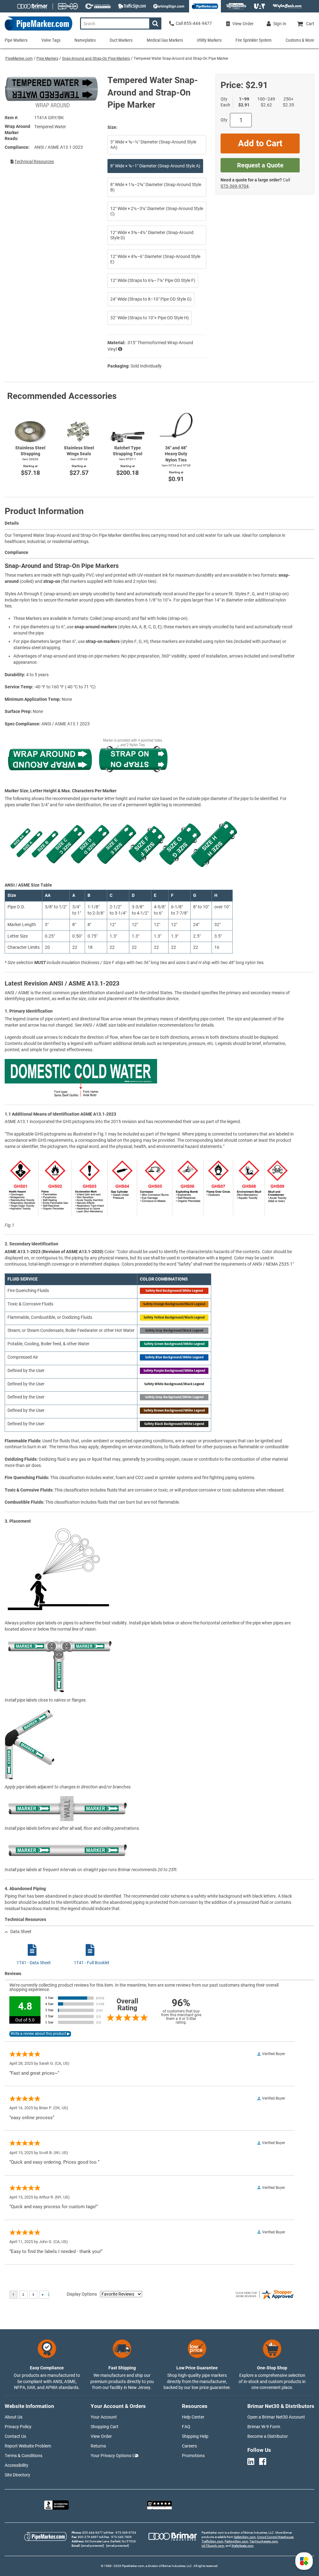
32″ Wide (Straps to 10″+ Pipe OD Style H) (150, 318)
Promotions (193, 2456)
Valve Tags (51, 40)
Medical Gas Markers (165, 40)
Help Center (193, 2417)
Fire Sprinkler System (254, 40)
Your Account (104, 2417)
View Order (101, 2436)
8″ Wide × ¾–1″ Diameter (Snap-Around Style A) (155, 166)
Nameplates (85, 40)
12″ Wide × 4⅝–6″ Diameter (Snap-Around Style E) (155, 259)
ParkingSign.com (236, 2541)
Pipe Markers (47, 59)
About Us (14, 2417)
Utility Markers (209, 40)
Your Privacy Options (111, 2456)
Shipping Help (195, 2436)
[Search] (155, 23)
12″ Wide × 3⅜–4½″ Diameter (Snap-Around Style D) (152, 235)
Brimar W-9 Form (264, 2427)
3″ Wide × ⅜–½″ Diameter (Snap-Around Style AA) (153, 145)
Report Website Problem (28, 2446)
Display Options (82, 2294)
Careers (189, 2446)
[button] (304, 2561)
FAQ (186, 2427)
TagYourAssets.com (264, 2541)
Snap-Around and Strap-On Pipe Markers (96, 59)
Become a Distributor (268, 2436)
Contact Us (15, 2436)
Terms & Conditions (24, 2456)
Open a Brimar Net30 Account (276, 2417)
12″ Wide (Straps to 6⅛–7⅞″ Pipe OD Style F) (153, 280)
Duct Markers (121, 40)
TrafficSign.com (212, 2541)
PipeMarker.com (19, 59)
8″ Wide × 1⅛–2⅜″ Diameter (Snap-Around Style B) (156, 187)
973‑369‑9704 (235, 186)
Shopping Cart (105, 2427)
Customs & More (300, 40)
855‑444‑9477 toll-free (98, 2533)
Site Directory (17, 2475)
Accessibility (17, 2465)
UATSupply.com (213, 2546)
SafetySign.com (245, 2537)
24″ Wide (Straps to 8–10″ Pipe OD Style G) (151, 299)
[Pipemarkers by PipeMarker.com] (36, 30)
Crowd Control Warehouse (275, 2537)
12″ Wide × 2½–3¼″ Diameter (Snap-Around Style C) (157, 211)
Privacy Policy (18, 2427)
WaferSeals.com (243, 2546)
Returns (98, 2446)
